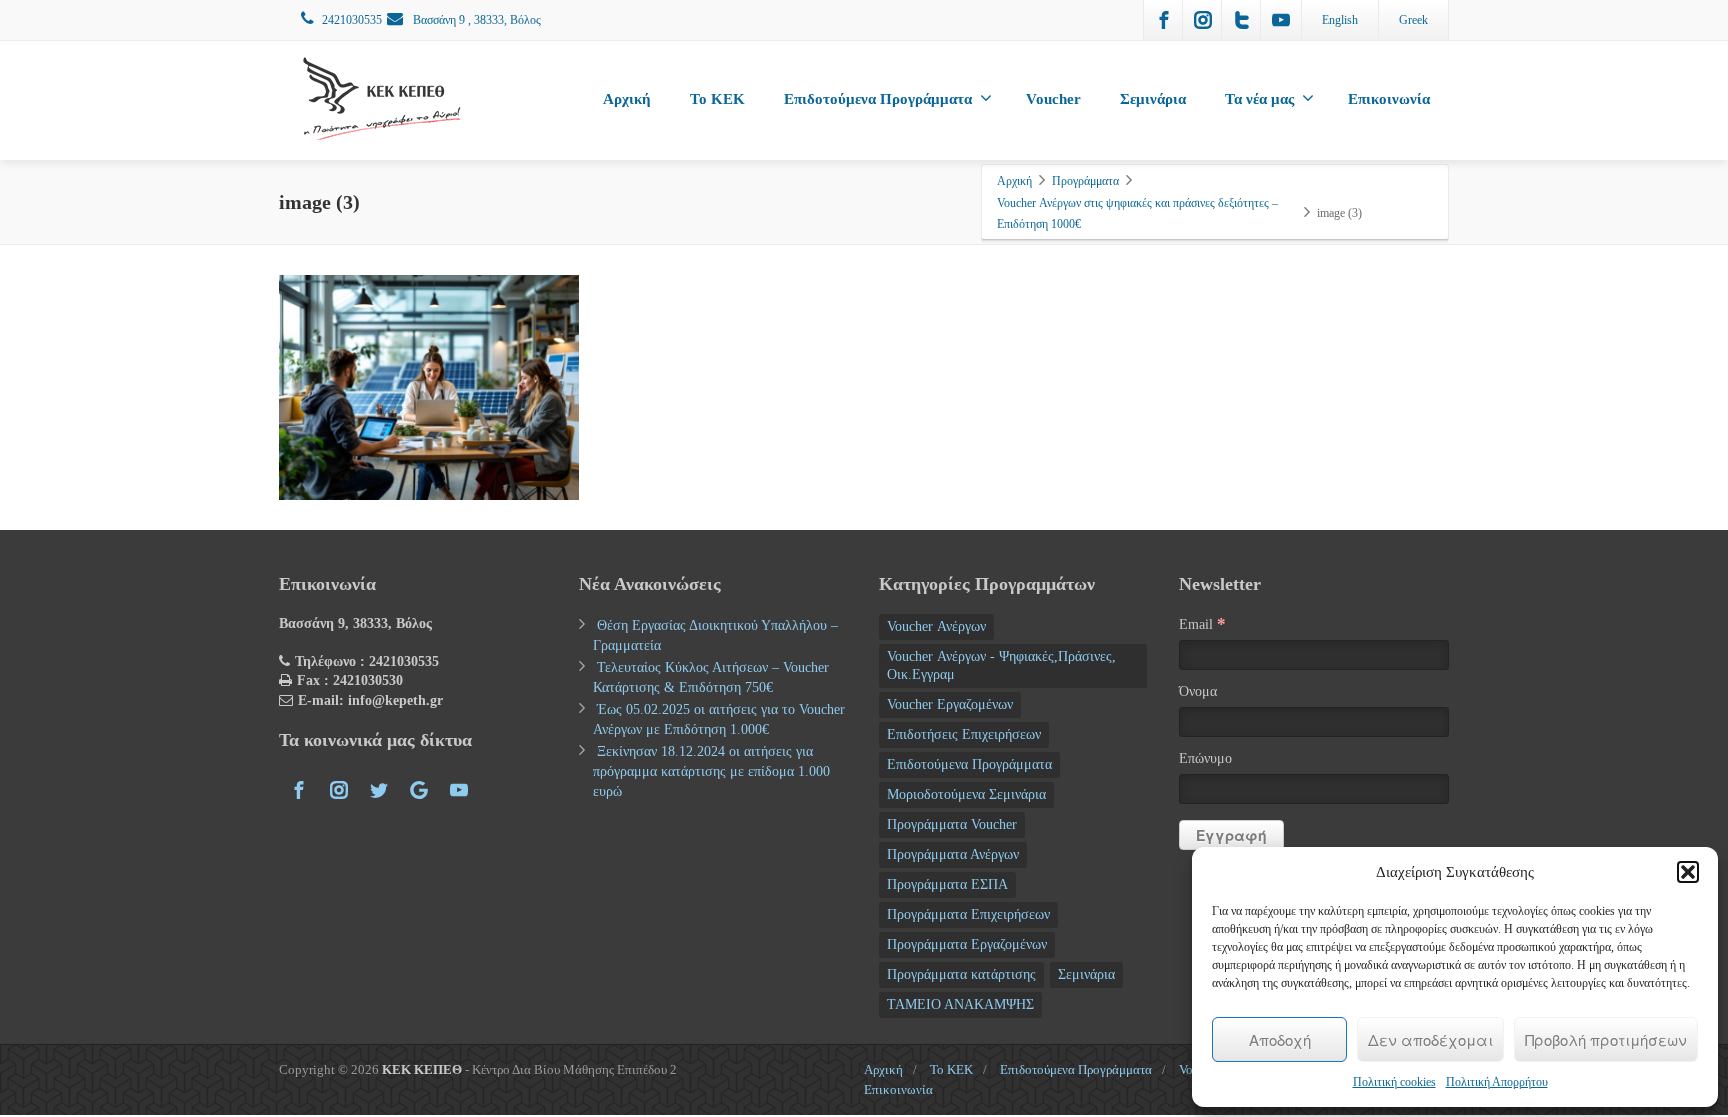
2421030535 (352, 20)
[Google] (419, 790)
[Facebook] (1164, 20)
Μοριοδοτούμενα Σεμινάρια (966, 794)
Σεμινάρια (1153, 99)
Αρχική (627, 99)
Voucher (1053, 99)
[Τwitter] (1242, 20)
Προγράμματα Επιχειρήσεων (968, 914)
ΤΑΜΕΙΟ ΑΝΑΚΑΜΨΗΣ (960, 1004)
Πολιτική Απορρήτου (1497, 1082)
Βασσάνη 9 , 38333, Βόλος (475, 20)
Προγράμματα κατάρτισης (961, 974)
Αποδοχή (1280, 1039)
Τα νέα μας (1259, 99)
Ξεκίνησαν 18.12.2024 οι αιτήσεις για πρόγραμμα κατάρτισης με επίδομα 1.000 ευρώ (711, 771)
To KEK (717, 99)
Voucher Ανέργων (936, 626)
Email (1202, 623)
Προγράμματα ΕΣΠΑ (947, 884)
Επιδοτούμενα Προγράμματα (878, 99)
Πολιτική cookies (1394, 1082)
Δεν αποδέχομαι (1430, 1039)
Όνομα (1198, 691)
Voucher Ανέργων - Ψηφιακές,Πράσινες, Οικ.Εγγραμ (1001, 665)
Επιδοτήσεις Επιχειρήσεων (964, 734)
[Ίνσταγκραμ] (1203, 20)
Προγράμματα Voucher (952, 824)
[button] (1688, 872)
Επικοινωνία (1389, 99)
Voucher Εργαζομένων (950, 704)
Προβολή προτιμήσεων (1606, 1039)
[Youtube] (1281, 20)
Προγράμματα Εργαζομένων (967, 944)
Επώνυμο (1205, 758)
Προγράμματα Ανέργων (953, 854)
